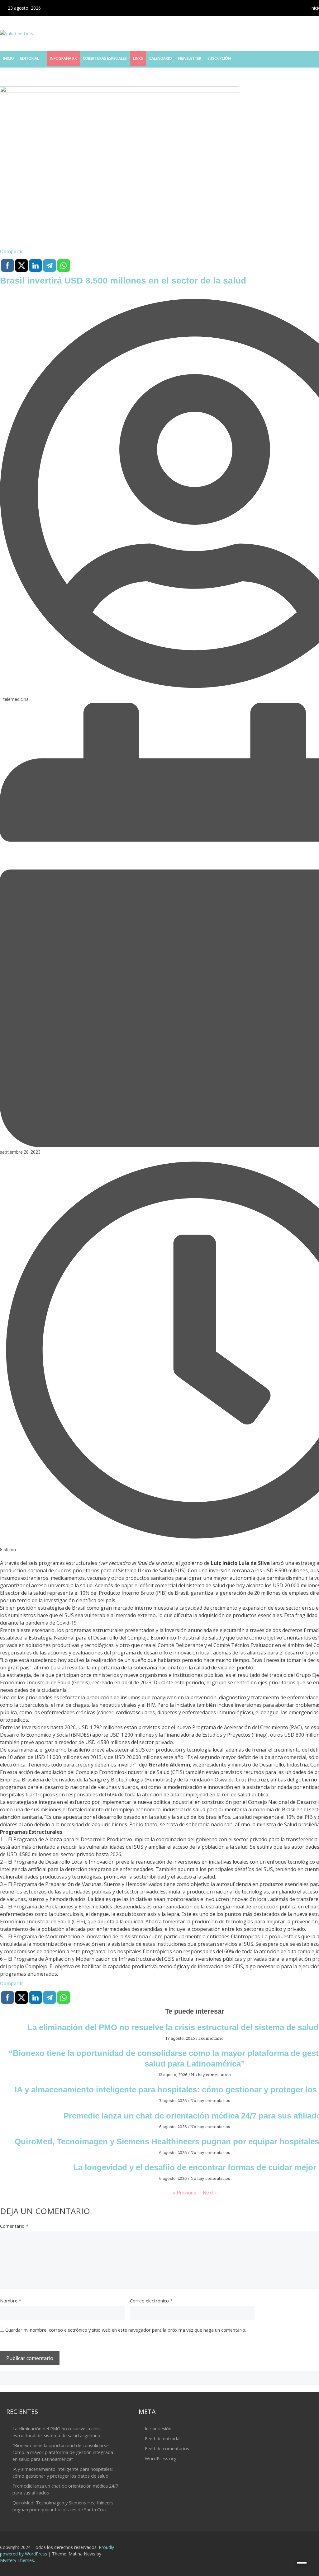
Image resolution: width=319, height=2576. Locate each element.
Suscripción (219, 58)
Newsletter (190, 58)
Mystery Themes (17, 2560)
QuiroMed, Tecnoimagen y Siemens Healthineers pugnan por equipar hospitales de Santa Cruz (63, 2506)
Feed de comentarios (167, 2448)
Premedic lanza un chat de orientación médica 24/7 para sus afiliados (65, 2489)
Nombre (11, 2301)
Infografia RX (63, 58)
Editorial (30, 58)
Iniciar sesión (158, 2428)
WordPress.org (161, 2458)
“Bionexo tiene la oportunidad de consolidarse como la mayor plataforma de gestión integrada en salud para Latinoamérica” (63, 2452)
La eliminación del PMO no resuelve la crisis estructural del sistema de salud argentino (58, 2432)
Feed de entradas (163, 2438)
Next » (210, 2193)
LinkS (138, 58)
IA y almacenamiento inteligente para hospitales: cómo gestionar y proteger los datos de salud (63, 2472)
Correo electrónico (151, 2301)
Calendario (161, 58)
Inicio (9, 58)
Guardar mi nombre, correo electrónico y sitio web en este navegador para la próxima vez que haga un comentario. (126, 2330)
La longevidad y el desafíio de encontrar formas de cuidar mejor (195, 2167)
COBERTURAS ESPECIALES (105, 58)
